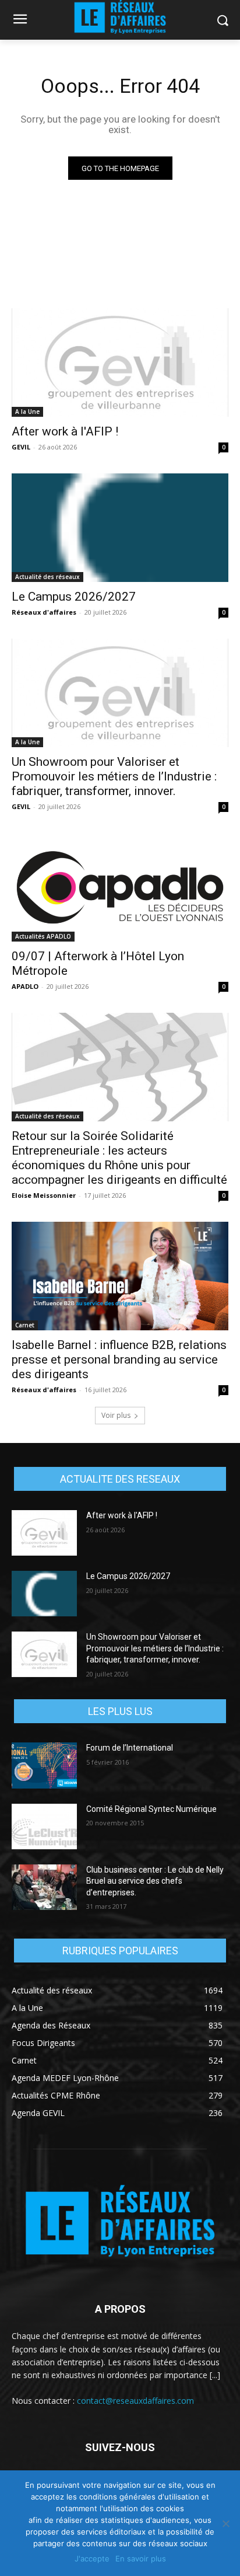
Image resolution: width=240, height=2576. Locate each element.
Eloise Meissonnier (44, 1195)
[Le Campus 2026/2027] (120, 528)
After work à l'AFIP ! (65, 431)
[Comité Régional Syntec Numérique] (44, 1826)
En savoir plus (141, 2558)
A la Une (27, 412)
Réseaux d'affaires (44, 612)
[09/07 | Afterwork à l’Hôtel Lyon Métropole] (120, 887)
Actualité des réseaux (47, 577)
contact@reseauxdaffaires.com (135, 2401)
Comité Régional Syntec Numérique (151, 1809)
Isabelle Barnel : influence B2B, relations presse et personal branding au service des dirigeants (119, 1360)
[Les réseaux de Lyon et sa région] (120, 2223)
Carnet (25, 1325)
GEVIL (21, 447)
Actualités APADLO (43, 936)
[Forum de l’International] (44, 1765)
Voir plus (116, 1415)
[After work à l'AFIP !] (120, 362)
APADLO (25, 986)
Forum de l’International (130, 1748)
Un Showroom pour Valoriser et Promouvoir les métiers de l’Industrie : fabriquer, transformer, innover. (114, 776)
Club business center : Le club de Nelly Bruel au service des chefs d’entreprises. (155, 1881)
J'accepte (92, 2558)
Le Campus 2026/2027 (74, 597)
